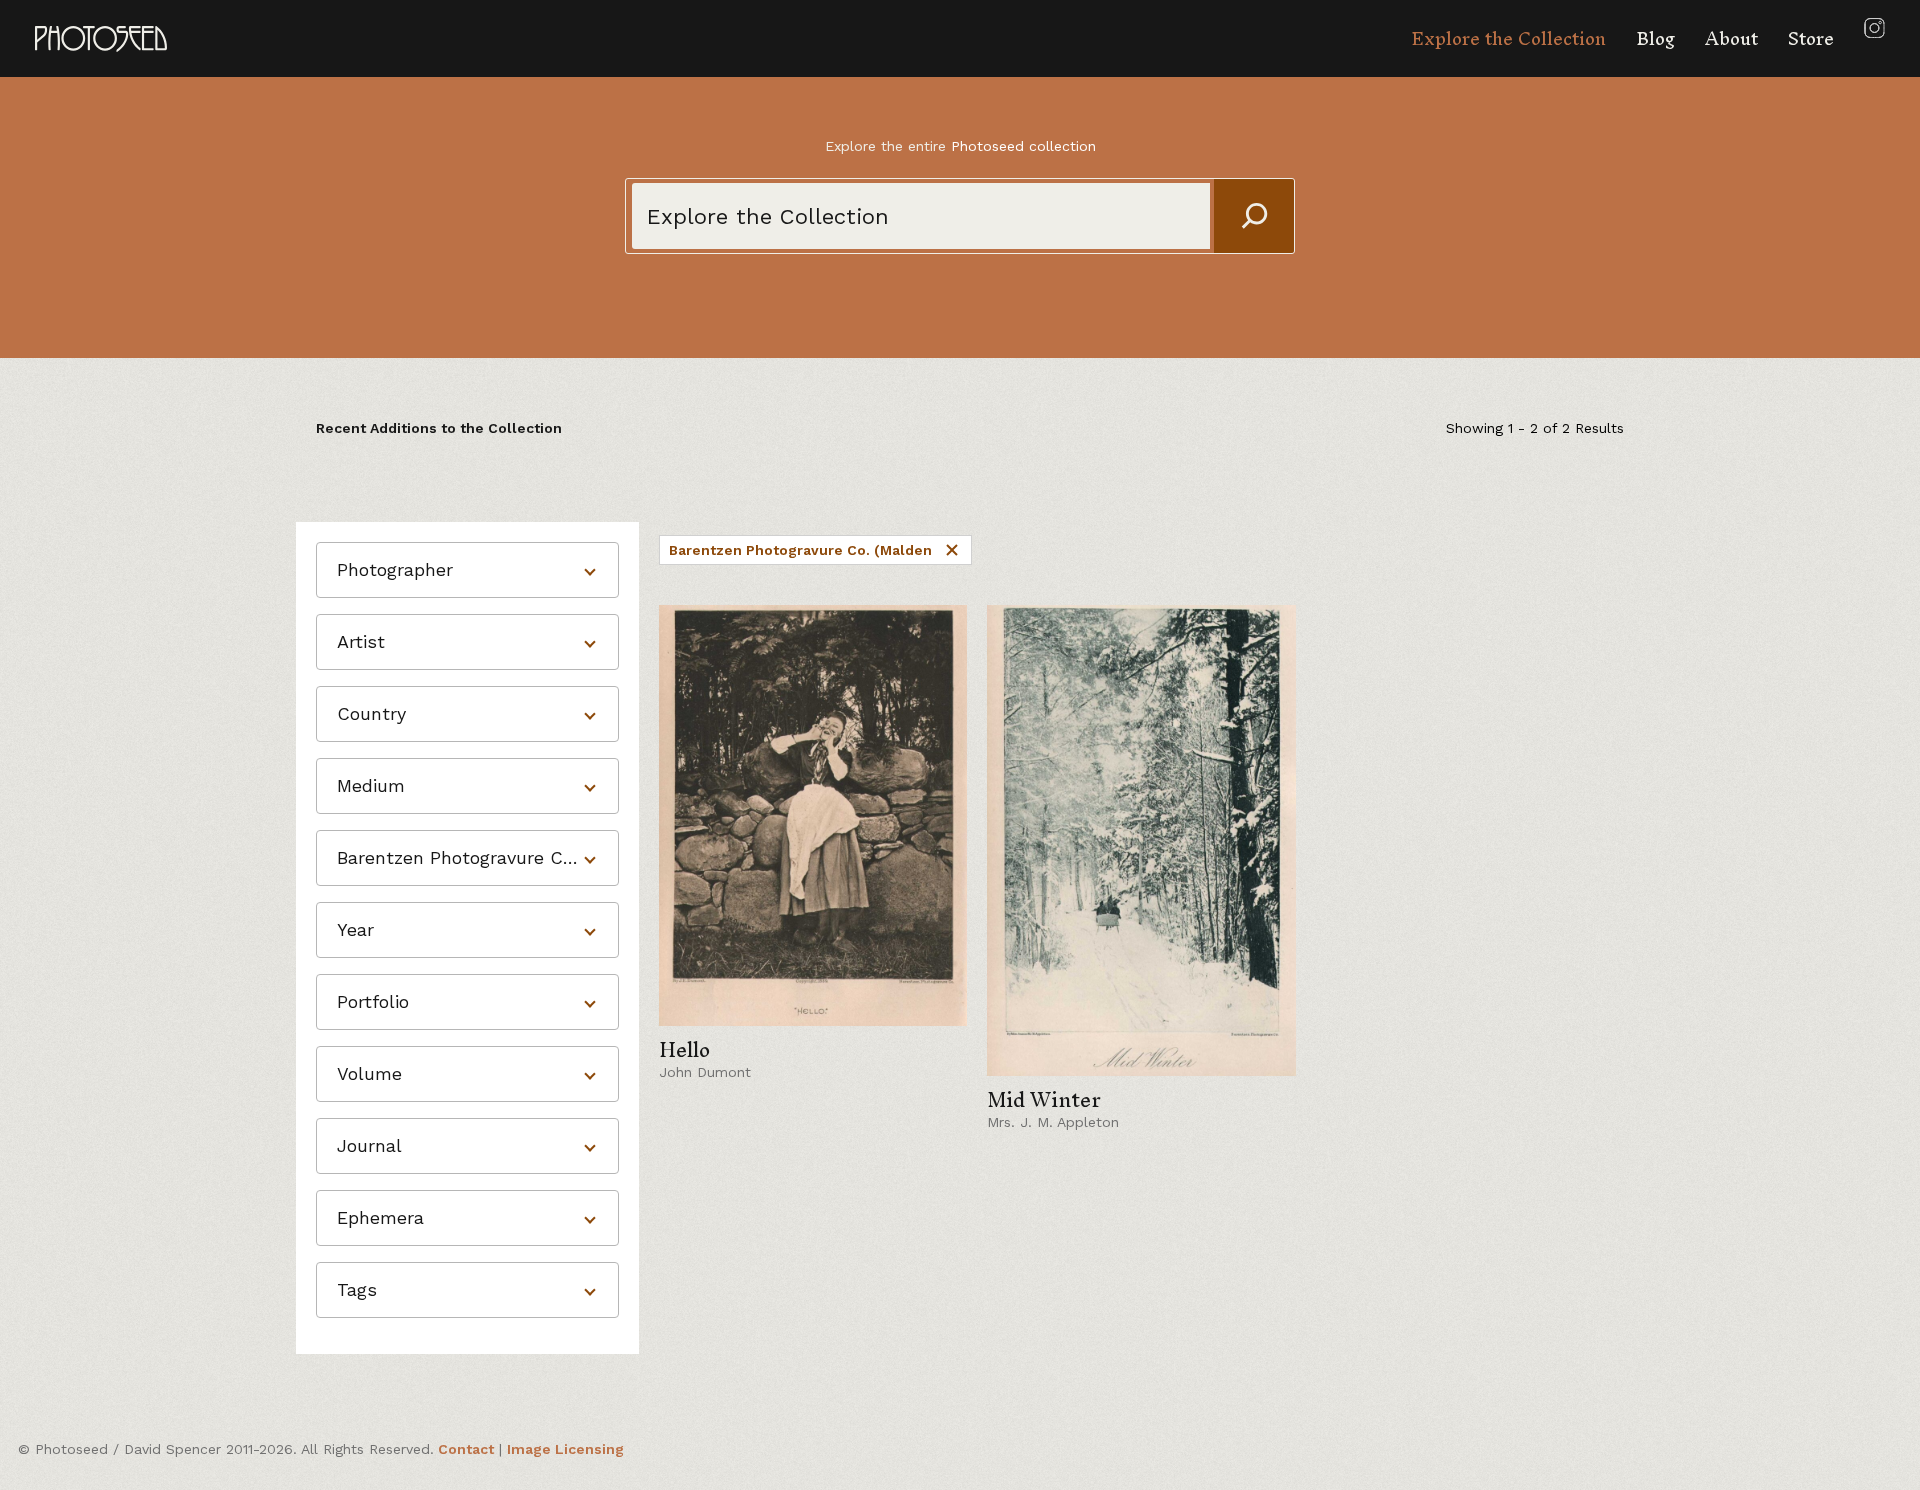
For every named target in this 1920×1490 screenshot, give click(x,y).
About (1731, 38)
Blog (1655, 38)
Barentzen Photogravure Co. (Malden (800, 550)
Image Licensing (565, 1449)
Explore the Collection (1508, 38)
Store (1811, 38)
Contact (466, 1449)
